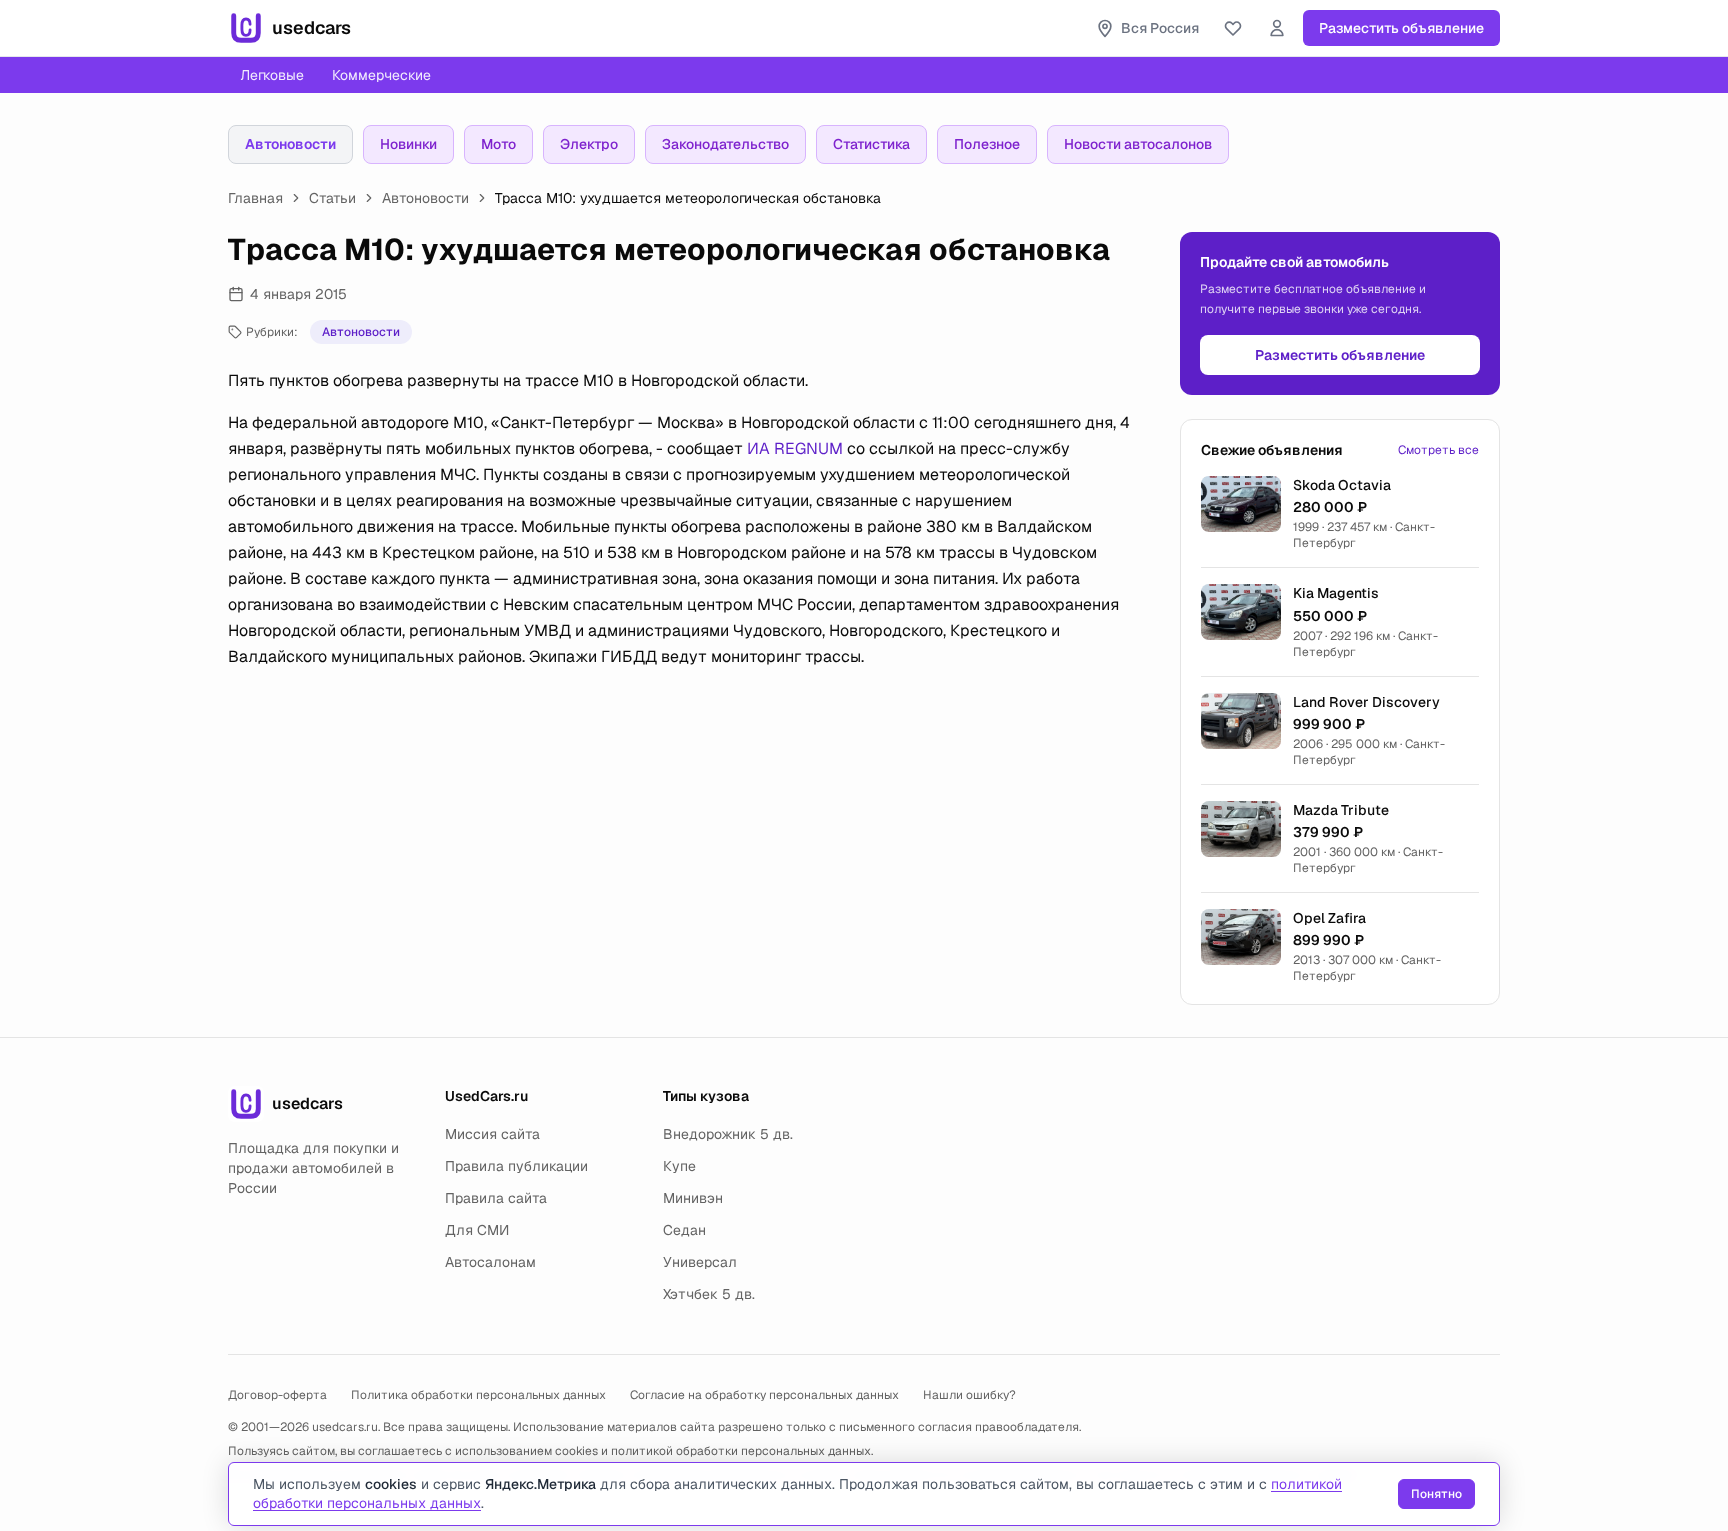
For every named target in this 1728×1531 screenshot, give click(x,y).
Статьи (332, 198)
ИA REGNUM (795, 448)
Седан (684, 1230)
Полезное (987, 144)
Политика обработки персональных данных (478, 1395)
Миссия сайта (492, 1134)
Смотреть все (1438, 450)
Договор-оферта (277, 1395)
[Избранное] (1233, 28)
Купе (679, 1166)
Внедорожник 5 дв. (728, 1134)
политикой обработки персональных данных (741, 1451)
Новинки (408, 144)
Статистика (871, 144)
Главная (255, 198)
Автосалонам (490, 1262)
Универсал (700, 1262)
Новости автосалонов (1138, 144)
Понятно (1436, 1494)
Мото (498, 144)
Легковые (272, 75)
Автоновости (290, 144)
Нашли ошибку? (969, 1395)
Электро (589, 144)
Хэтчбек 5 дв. (709, 1294)
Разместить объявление (1401, 28)
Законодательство (725, 144)
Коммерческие (381, 75)
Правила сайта (496, 1198)
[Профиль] (1277, 28)
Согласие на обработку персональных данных (764, 1395)
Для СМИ (477, 1230)
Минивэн (693, 1198)
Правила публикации (516, 1166)
